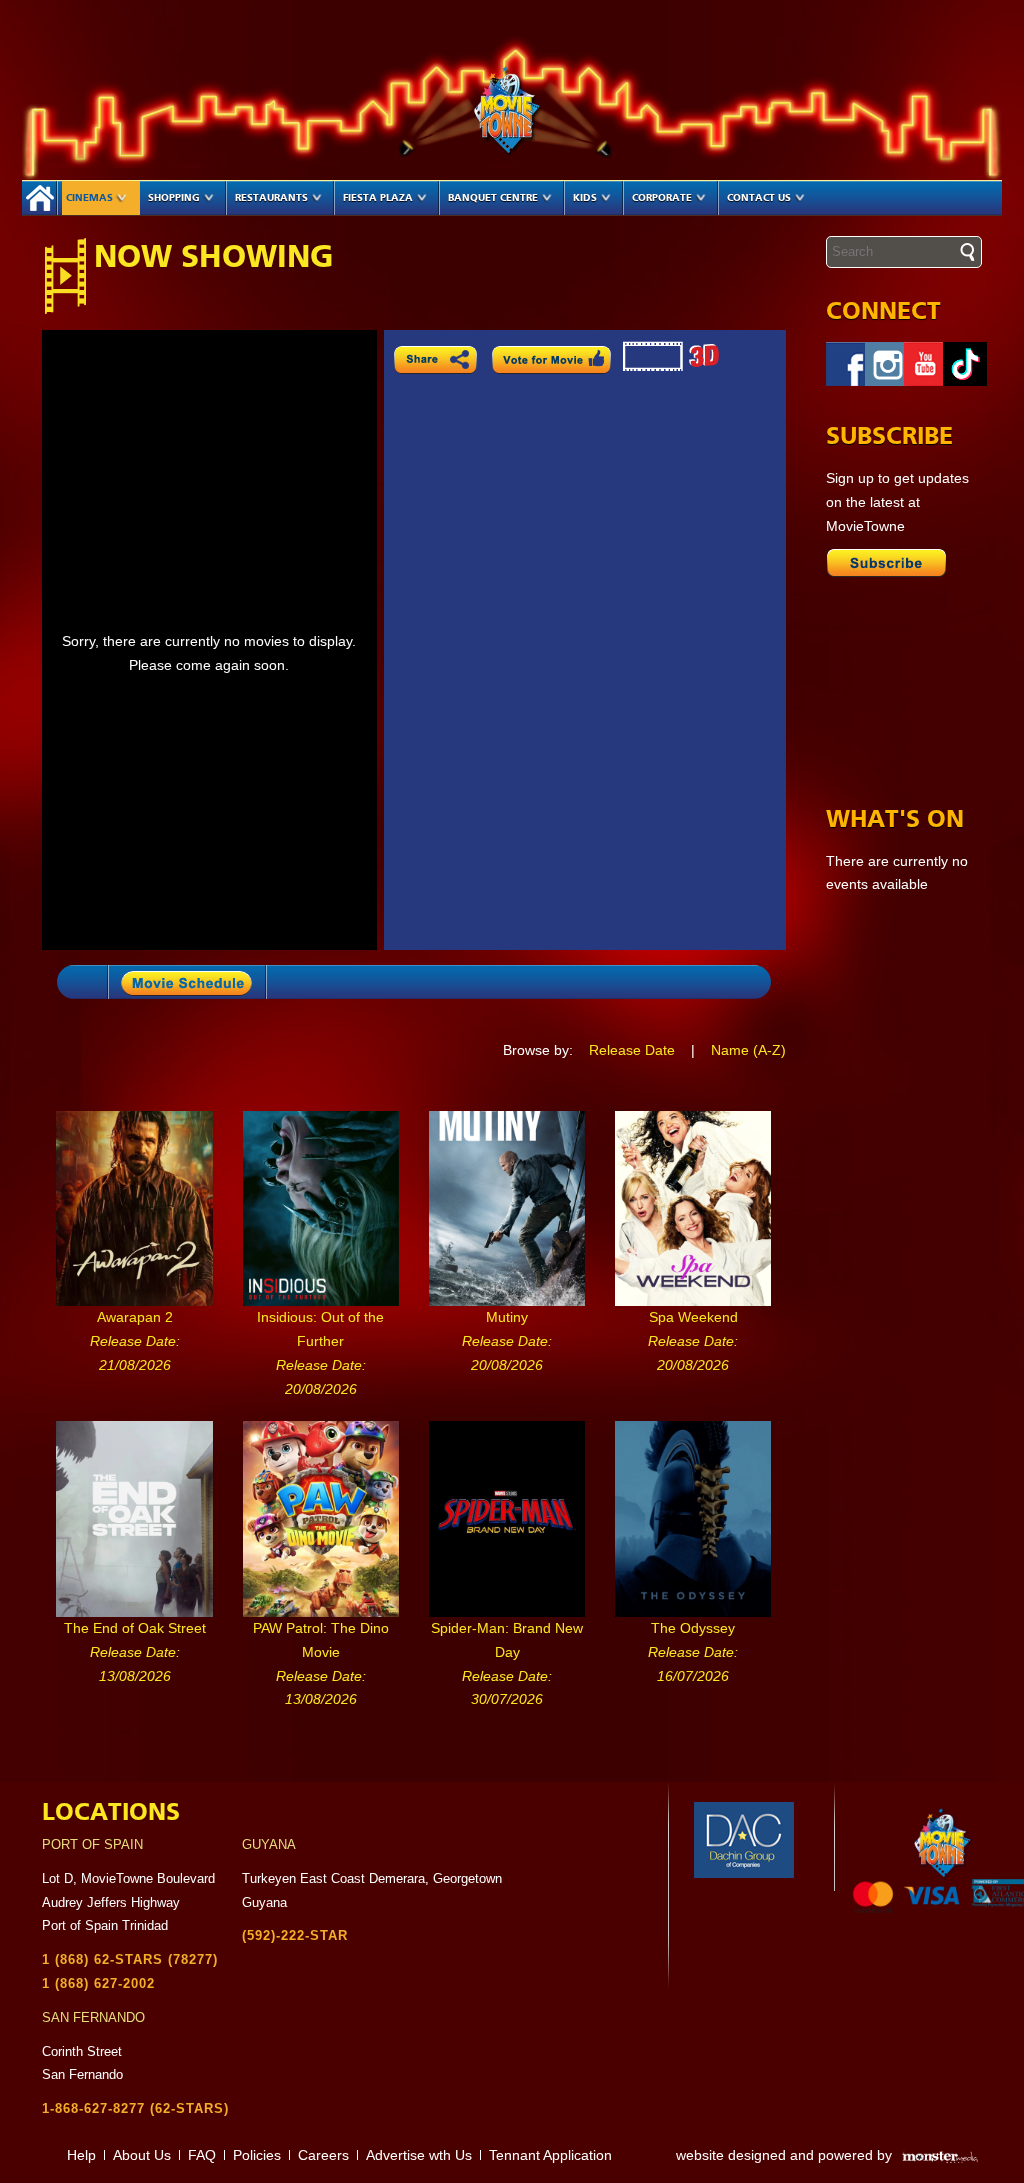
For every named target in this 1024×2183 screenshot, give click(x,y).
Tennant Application (550, 2155)
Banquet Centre (493, 198)
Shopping (174, 198)
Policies (257, 2155)
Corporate (662, 198)
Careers (323, 2155)
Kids (585, 198)
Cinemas (89, 198)
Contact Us (759, 198)
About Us (142, 2155)
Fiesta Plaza (378, 198)
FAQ (202, 2155)
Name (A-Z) (748, 1050)
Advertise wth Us (419, 2155)
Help (81, 2155)
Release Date (632, 1050)
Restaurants (271, 198)
